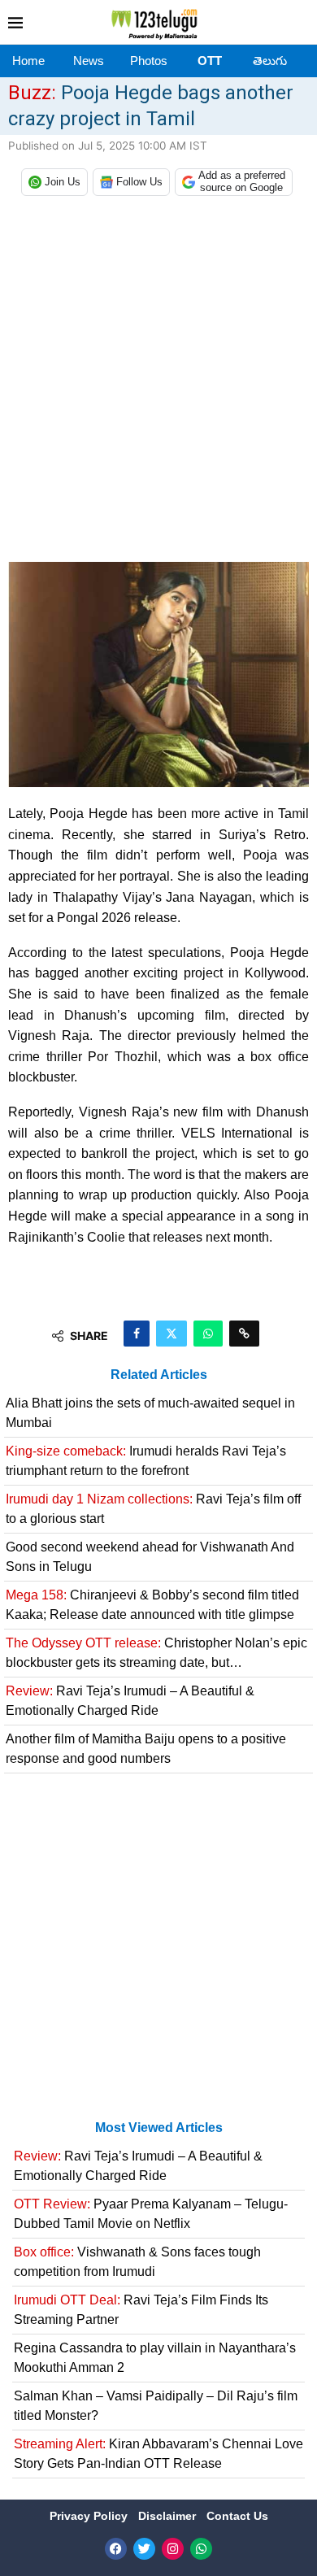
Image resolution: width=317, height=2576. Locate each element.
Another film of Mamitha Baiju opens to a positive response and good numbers (146, 1749)
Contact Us (237, 2516)
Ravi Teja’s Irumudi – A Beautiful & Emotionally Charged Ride (130, 1701)
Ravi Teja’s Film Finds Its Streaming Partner (141, 2310)
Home (28, 61)
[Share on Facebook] (137, 1334)
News (89, 61)
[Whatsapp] (201, 2549)
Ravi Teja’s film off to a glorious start (153, 1509)
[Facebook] (116, 2549)
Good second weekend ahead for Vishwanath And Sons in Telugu (150, 1557)
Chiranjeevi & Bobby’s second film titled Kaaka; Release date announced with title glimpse (152, 1605)
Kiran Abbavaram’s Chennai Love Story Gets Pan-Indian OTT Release (158, 2454)
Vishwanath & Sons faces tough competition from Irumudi (137, 2262)
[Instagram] (173, 2549)
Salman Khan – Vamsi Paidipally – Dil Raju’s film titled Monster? (156, 2406)
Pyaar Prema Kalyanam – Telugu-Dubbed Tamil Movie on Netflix (151, 2214)
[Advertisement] (158, 383)
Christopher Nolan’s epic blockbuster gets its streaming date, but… (156, 1653)
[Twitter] (144, 2549)
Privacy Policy (90, 2516)
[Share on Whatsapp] (208, 1334)
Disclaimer (169, 2516)
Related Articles (159, 1375)
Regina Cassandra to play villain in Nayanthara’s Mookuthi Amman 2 (155, 2358)
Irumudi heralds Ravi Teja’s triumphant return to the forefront (146, 1461)
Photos (149, 61)
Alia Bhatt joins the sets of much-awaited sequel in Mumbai (150, 1413)
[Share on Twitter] (172, 1334)
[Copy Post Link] (244, 1334)
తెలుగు (270, 61)
